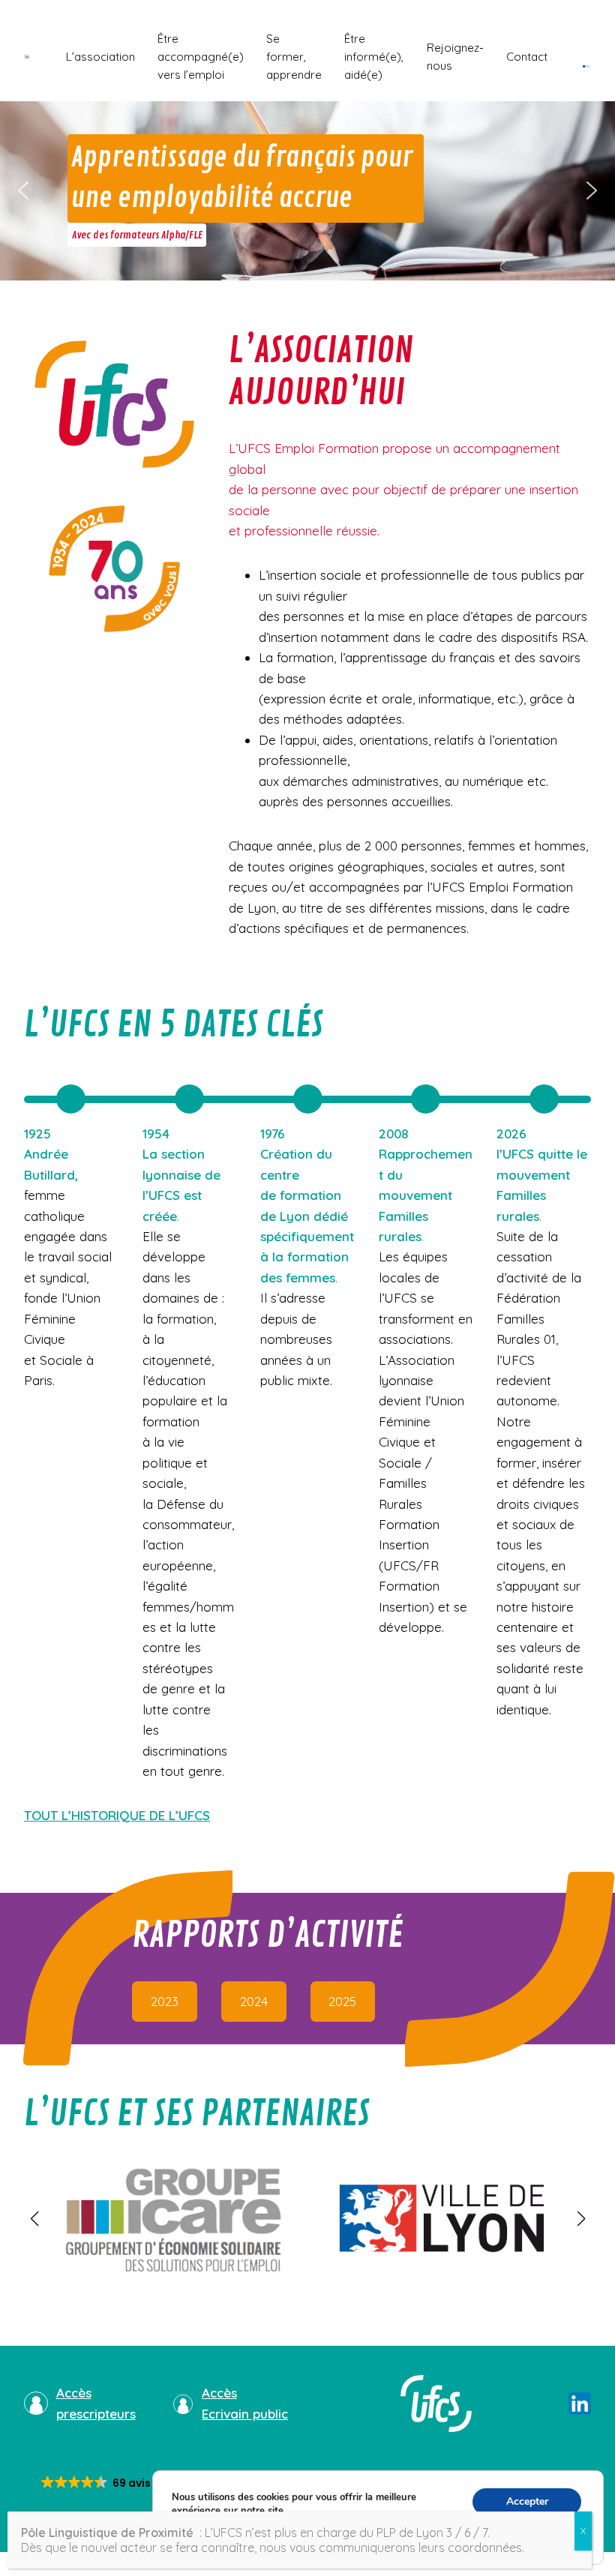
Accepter (527, 2501)
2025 (342, 2001)
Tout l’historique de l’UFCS (117, 1815)
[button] (23, 190)
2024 (254, 2001)
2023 (165, 2001)
